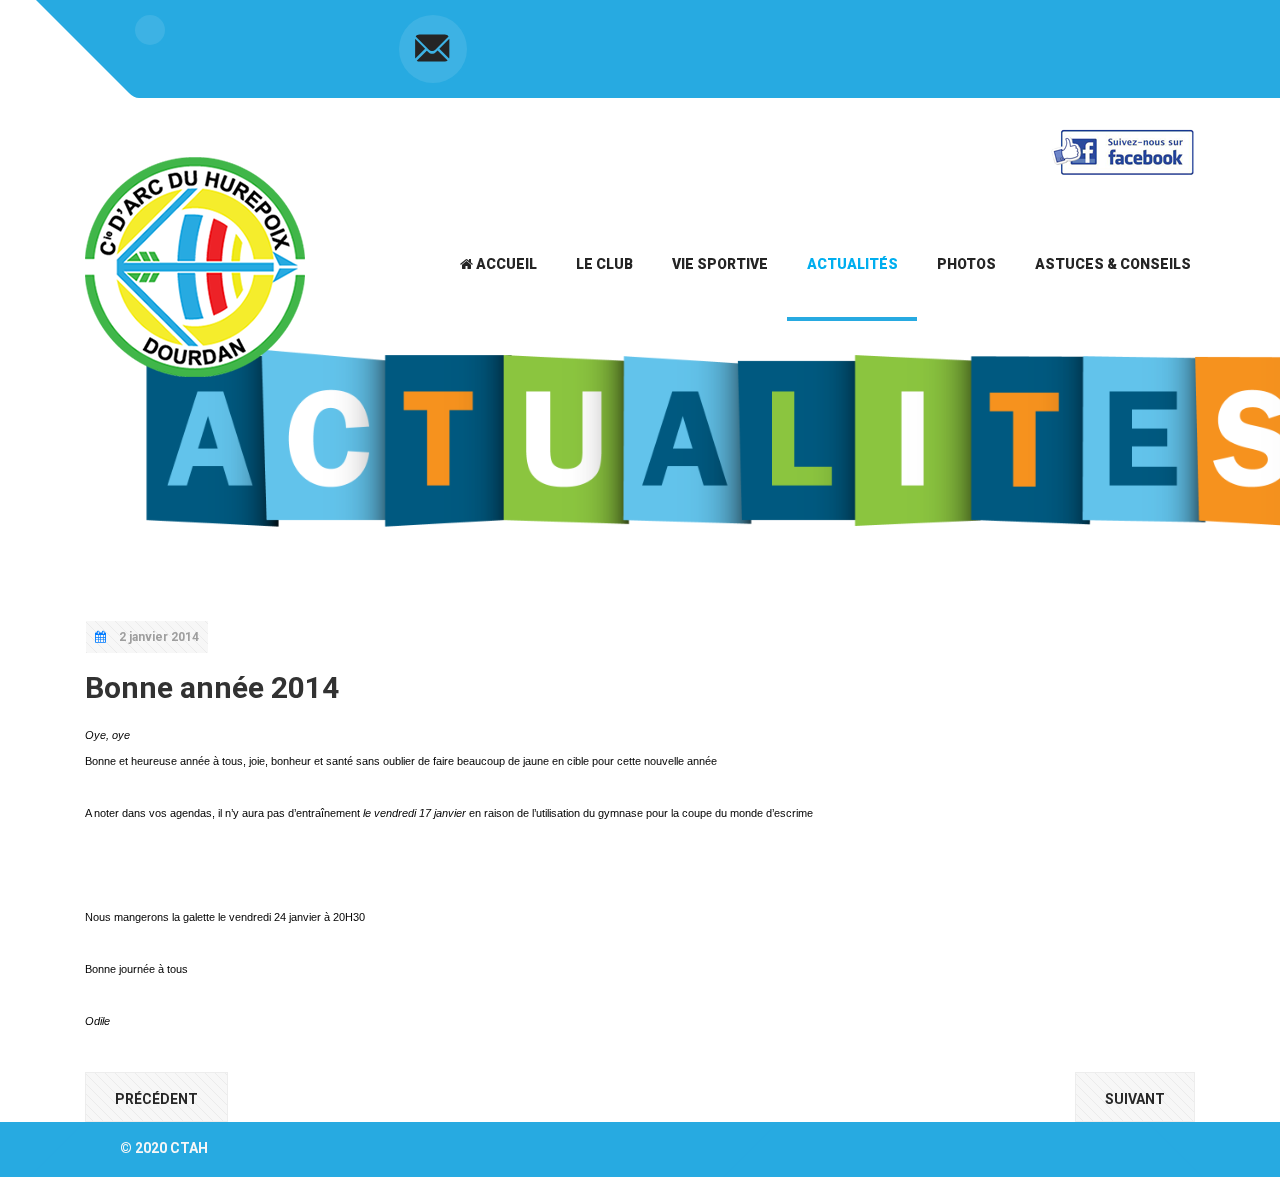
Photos (966, 264)
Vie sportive (720, 264)
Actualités (852, 264)
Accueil (505, 264)
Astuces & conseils (1113, 264)
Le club (604, 264)
